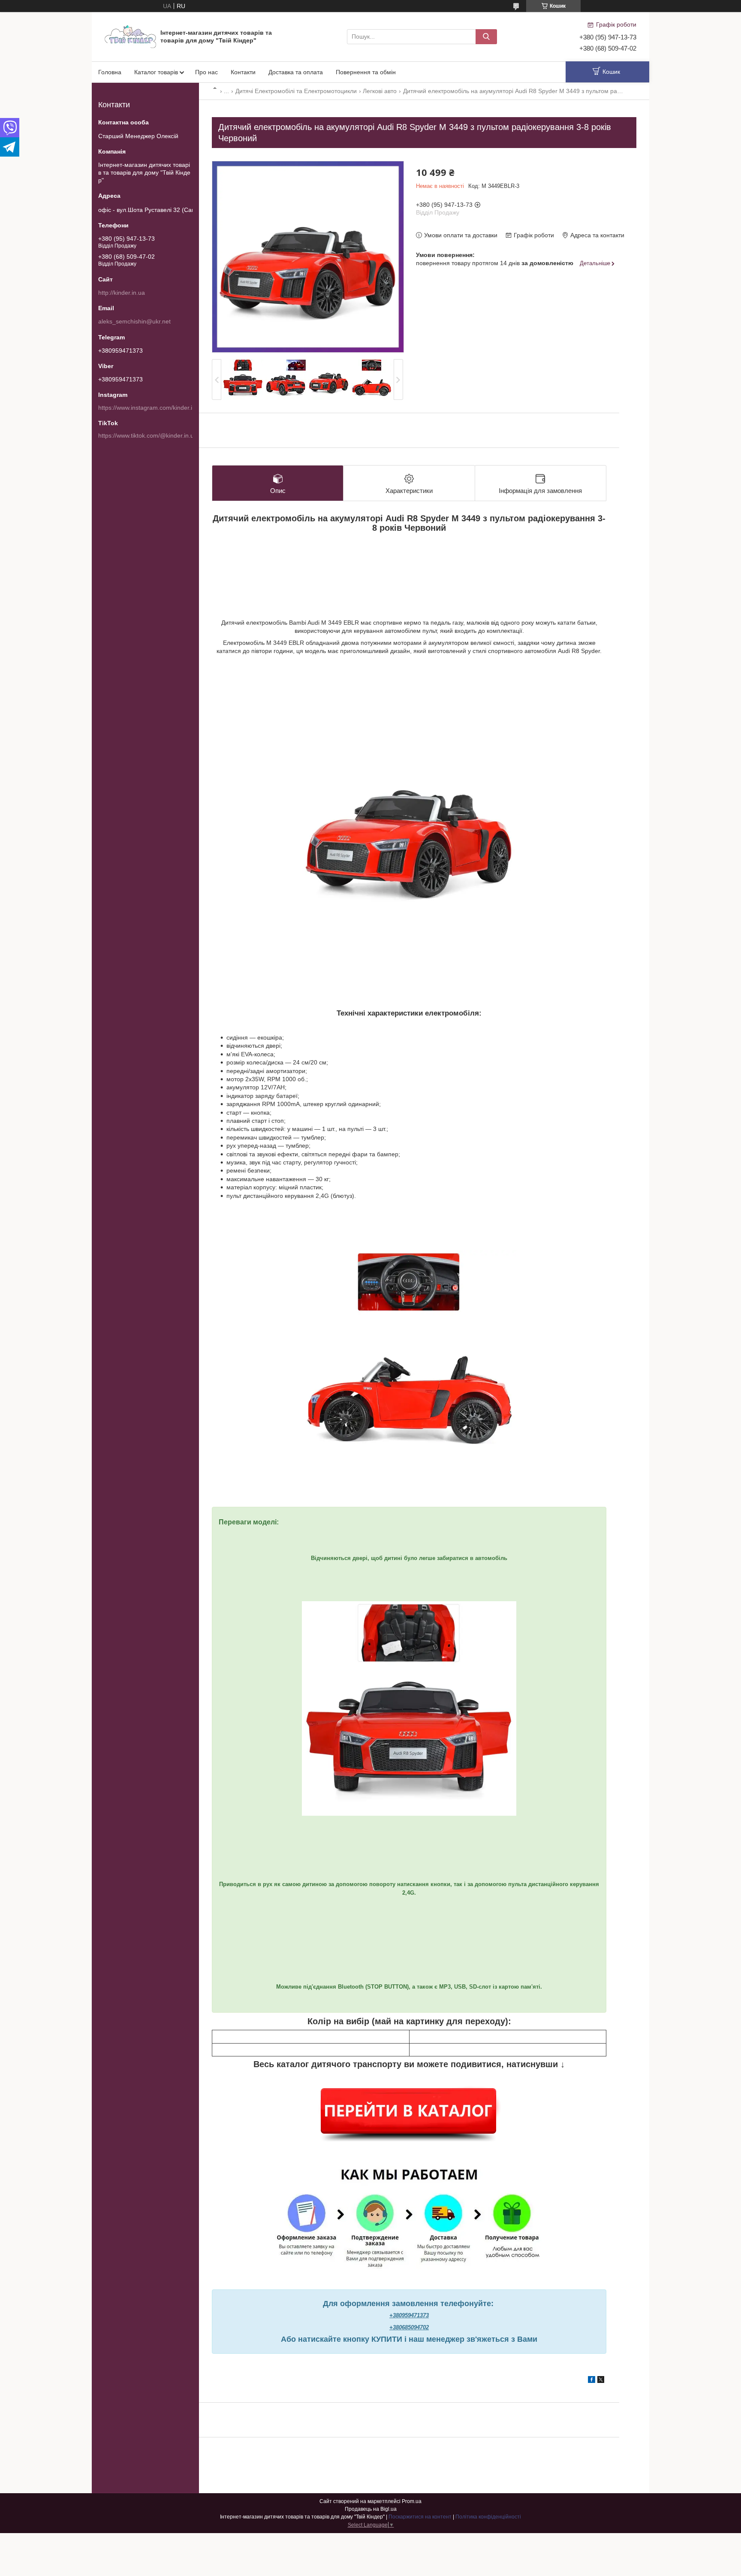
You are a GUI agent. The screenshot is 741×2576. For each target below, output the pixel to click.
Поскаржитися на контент (420, 2517)
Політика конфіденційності (488, 2517)
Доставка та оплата (296, 72)
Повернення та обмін (366, 72)
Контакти (243, 72)
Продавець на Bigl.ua (371, 2509)
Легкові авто (380, 91)
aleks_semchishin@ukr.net (134, 321)
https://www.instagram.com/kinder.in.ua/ (152, 408)
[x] (601, 2381)
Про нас (206, 72)
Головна (110, 72)
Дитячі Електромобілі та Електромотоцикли (296, 91)
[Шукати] (486, 37)
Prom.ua (412, 2501)
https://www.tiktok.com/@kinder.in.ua (148, 435)
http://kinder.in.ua (122, 293)
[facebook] (592, 2381)
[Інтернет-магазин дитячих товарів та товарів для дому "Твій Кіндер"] (130, 36)
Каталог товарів (156, 72)
